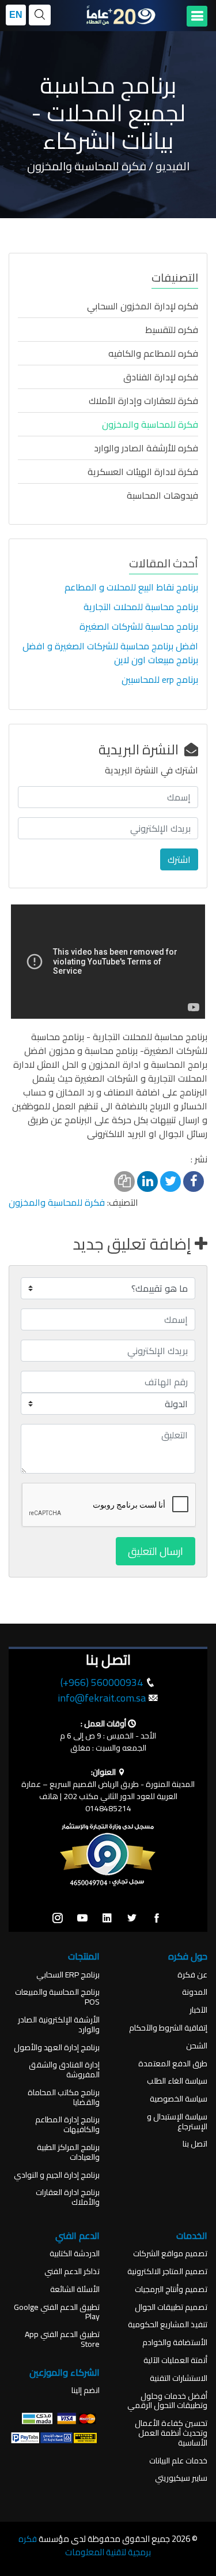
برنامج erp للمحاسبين (160, 679)
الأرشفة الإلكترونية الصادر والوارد (59, 2025)
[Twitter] (132, 1919)
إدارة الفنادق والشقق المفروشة (64, 2070)
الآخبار (198, 2010)
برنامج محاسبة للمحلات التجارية (141, 607)
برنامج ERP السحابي (68, 1975)
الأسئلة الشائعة (75, 2289)
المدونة (195, 1992)
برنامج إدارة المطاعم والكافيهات (67, 2125)
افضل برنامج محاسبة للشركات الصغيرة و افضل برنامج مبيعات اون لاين (110, 653)
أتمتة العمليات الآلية (175, 2360)
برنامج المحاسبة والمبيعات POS (57, 1997)
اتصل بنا (195, 2144)
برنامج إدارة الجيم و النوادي (57, 2175)
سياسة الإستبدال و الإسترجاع (177, 2122)
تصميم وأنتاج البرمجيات (171, 2289)
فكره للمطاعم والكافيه (153, 353)
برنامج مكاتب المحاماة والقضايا (64, 2098)
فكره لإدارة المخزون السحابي (143, 306)
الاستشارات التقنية (179, 2378)
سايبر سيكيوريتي (181, 2478)
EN (16, 15)
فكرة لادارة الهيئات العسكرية (143, 472)
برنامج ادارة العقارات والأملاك (68, 2197)
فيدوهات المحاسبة (162, 495)
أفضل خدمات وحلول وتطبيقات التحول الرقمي (167, 2401)
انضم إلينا (86, 2390)
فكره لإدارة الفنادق (161, 377)
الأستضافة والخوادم (175, 2343)
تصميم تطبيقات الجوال (171, 2307)
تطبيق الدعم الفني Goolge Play (57, 2312)
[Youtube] (82, 1919)
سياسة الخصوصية (179, 2099)
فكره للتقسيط (172, 330)
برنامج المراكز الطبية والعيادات (68, 2152)
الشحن (197, 2046)
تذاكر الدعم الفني (72, 2272)
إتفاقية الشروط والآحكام (168, 2028)
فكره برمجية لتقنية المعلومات (85, 2545)
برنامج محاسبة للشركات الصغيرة (139, 626)
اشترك (179, 859)
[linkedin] (107, 1919)
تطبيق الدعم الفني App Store (62, 2339)
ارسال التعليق (156, 1551)
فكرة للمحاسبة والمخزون (150, 424)
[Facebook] (157, 1919)
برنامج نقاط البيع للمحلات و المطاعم (131, 587)
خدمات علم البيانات (178, 2461)
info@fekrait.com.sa (102, 1698)
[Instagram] (58, 1919)
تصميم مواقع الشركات (170, 2254)
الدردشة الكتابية (75, 2254)
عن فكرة (192, 1975)
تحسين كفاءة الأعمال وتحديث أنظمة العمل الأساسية (171, 2433)
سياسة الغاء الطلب (177, 2081)
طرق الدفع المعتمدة (173, 2064)
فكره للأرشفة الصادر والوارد (146, 448)
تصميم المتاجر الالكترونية (167, 2272)
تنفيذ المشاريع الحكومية (168, 2325)
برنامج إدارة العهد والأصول (57, 2048)
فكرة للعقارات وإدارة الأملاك (143, 401)
